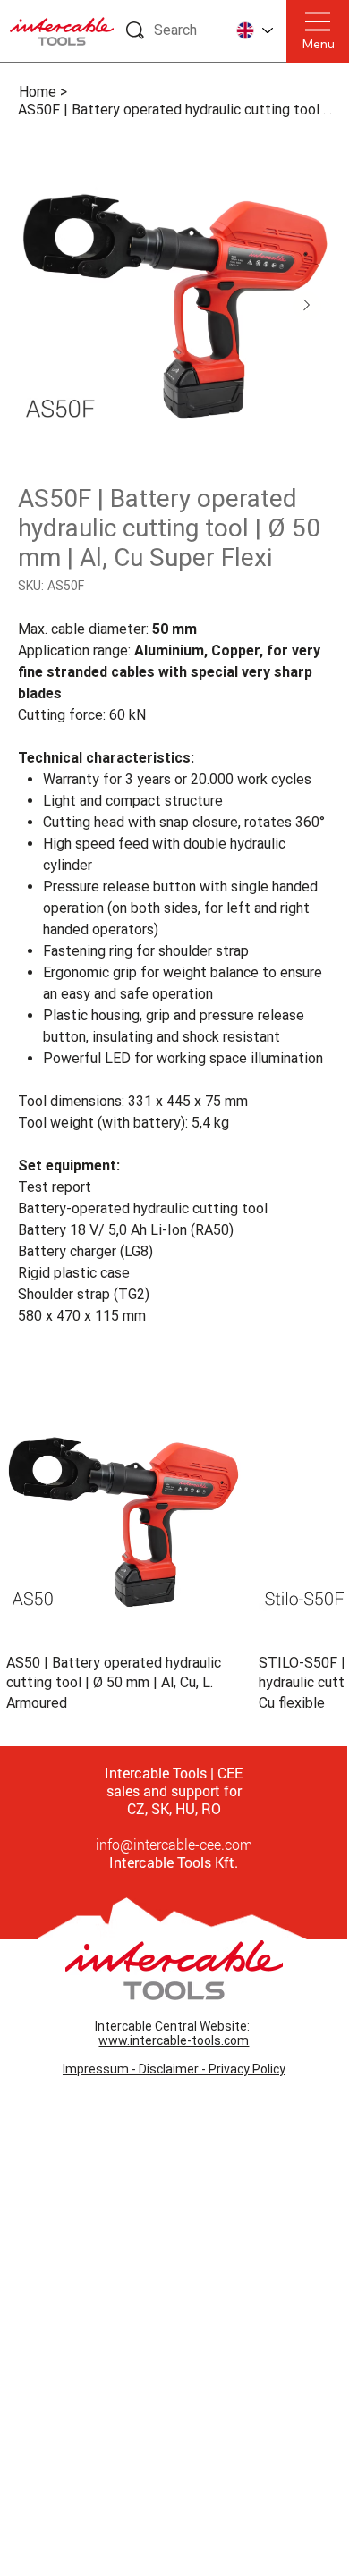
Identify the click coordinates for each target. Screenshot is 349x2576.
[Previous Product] (30, 1521)
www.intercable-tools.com (174, 2040)
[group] (174, 1559)
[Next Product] (319, 1521)
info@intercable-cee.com (174, 1844)
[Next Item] (307, 306)
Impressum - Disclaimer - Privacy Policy (174, 2069)
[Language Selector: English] (254, 31)
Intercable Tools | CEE (174, 1773)
